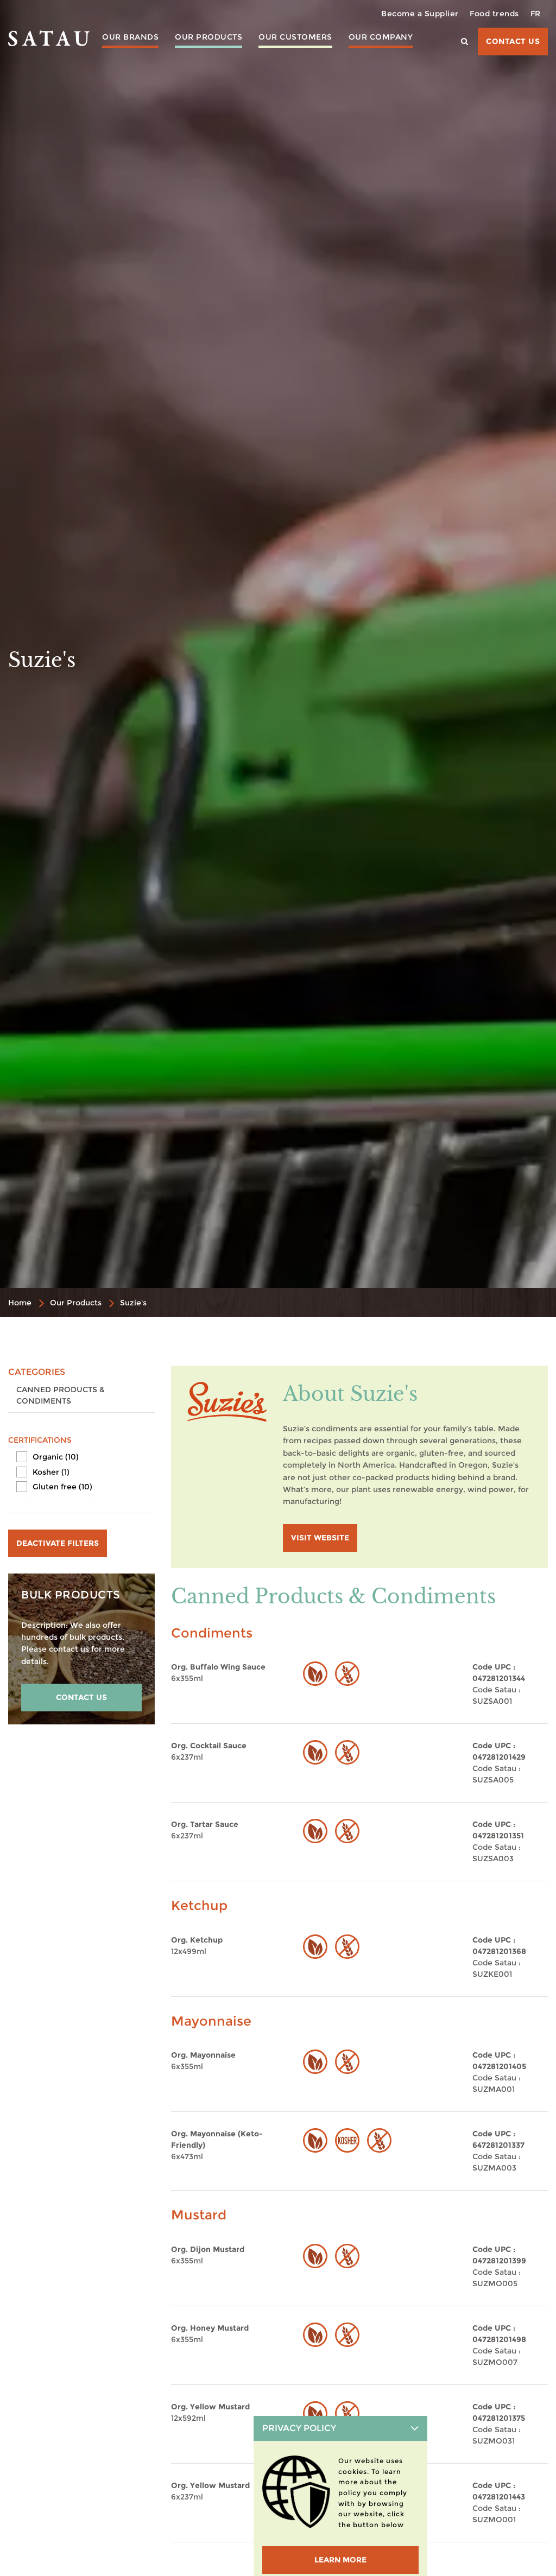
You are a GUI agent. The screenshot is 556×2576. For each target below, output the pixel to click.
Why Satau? (295, 58)
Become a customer (295, 78)
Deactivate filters (58, 1543)
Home (20, 1303)
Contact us (513, 41)
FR (536, 14)
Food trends (494, 14)
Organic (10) (56, 1457)
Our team (381, 73)
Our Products (208, 37)
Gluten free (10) (62, 1487)
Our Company (381, 37)
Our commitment (380, 58)
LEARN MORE (340, 2560)
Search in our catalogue (167, 89)
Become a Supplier (420, 14)
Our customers (295, 37)
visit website (320, 1538)
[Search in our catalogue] (465, 42)
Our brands (130, 37)
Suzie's (133, 1303)
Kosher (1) (51, 1472)
